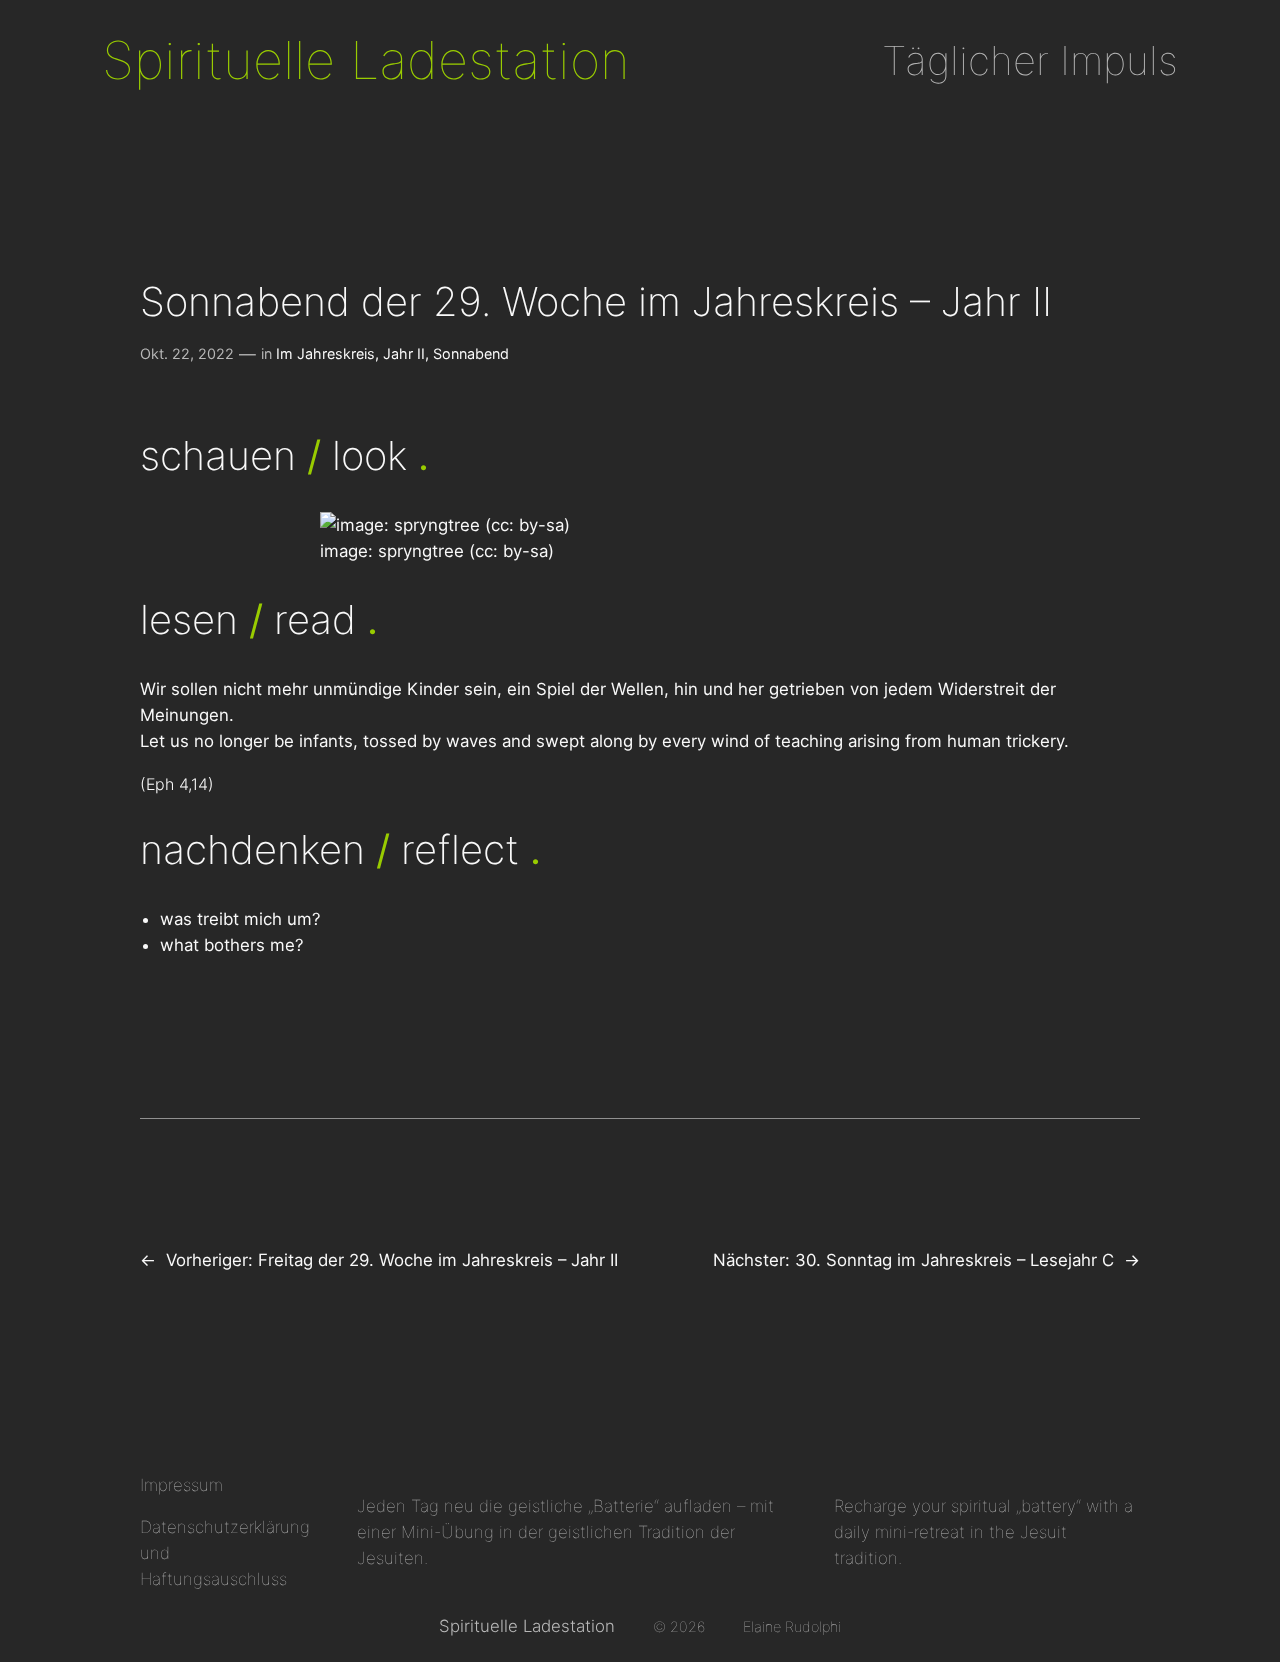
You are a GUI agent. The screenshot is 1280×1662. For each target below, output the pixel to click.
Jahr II (404, 353)
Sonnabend (471, 353)
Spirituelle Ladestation (366, 60)
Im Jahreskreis (325, 353)
